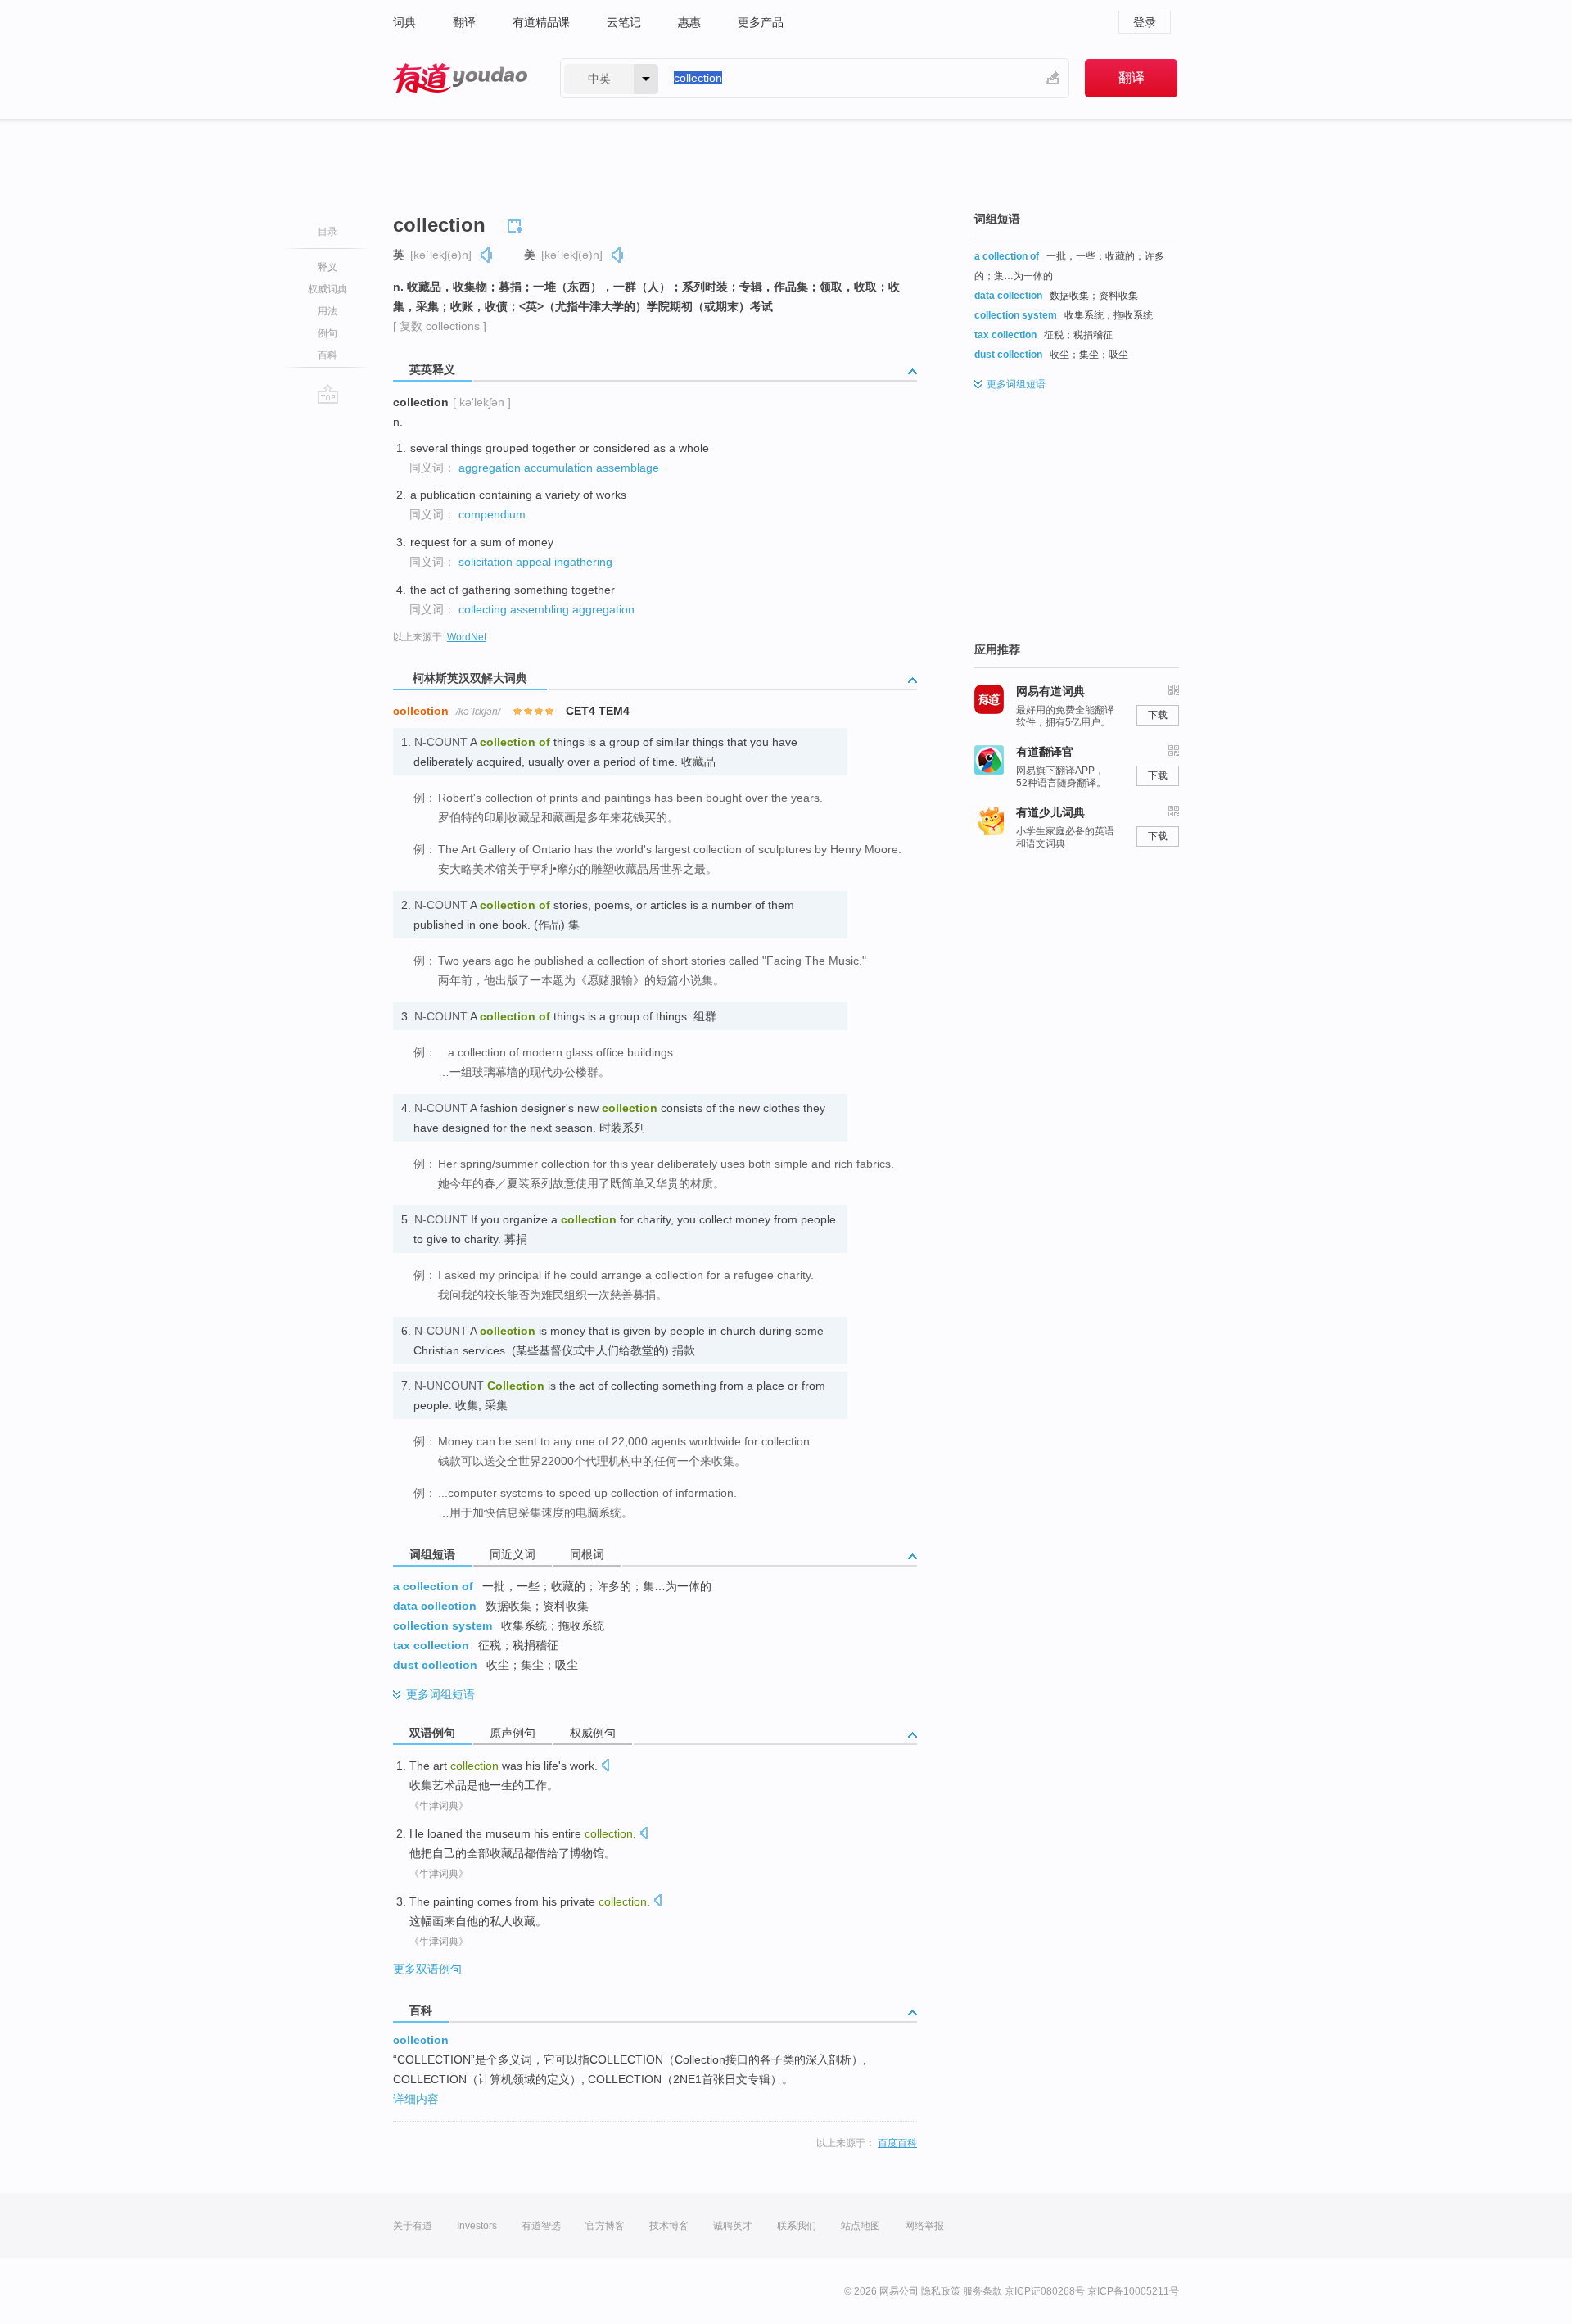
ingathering (583, 562)
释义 (327, 267)
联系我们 (797, 2226)
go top (328, 394)
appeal (533, 562)
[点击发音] (605, 1767)
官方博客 (605, 2226)
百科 (327, 355)
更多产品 (761, 22)
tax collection (431, 1645)
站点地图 (861, 2226)
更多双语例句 (427, 1969)
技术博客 (669, 2226)
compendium (492, 514)
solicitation (486, 562)
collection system (443, 1625)
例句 (327, 333)
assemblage (628, 468)
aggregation (490, 468)
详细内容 (416, 2099)
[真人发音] (487, 255)
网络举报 (924, 2226)
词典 (404, 22)
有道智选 (541, 2226)
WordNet (467, 637)
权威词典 (327, 289)
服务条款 (982, 2291)
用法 (327, 311)
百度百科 (897, 2143)
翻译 (464, 22)
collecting (483, 609)
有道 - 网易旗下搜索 (460, 78)
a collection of (433, 1586)
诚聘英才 (733, 2226)
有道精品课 (541, 22)
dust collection (435, 1665)
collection (421, 2040)
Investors (477, 2226)
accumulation (558, 468)
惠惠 (689, 22)
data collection (435, 1606)
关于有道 (413, 2226)
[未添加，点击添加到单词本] (517, 224)
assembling (540, 609)
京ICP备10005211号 (1133, 2291)
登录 (1145, 22)
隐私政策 (941, 2291)
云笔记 (624, 22)
